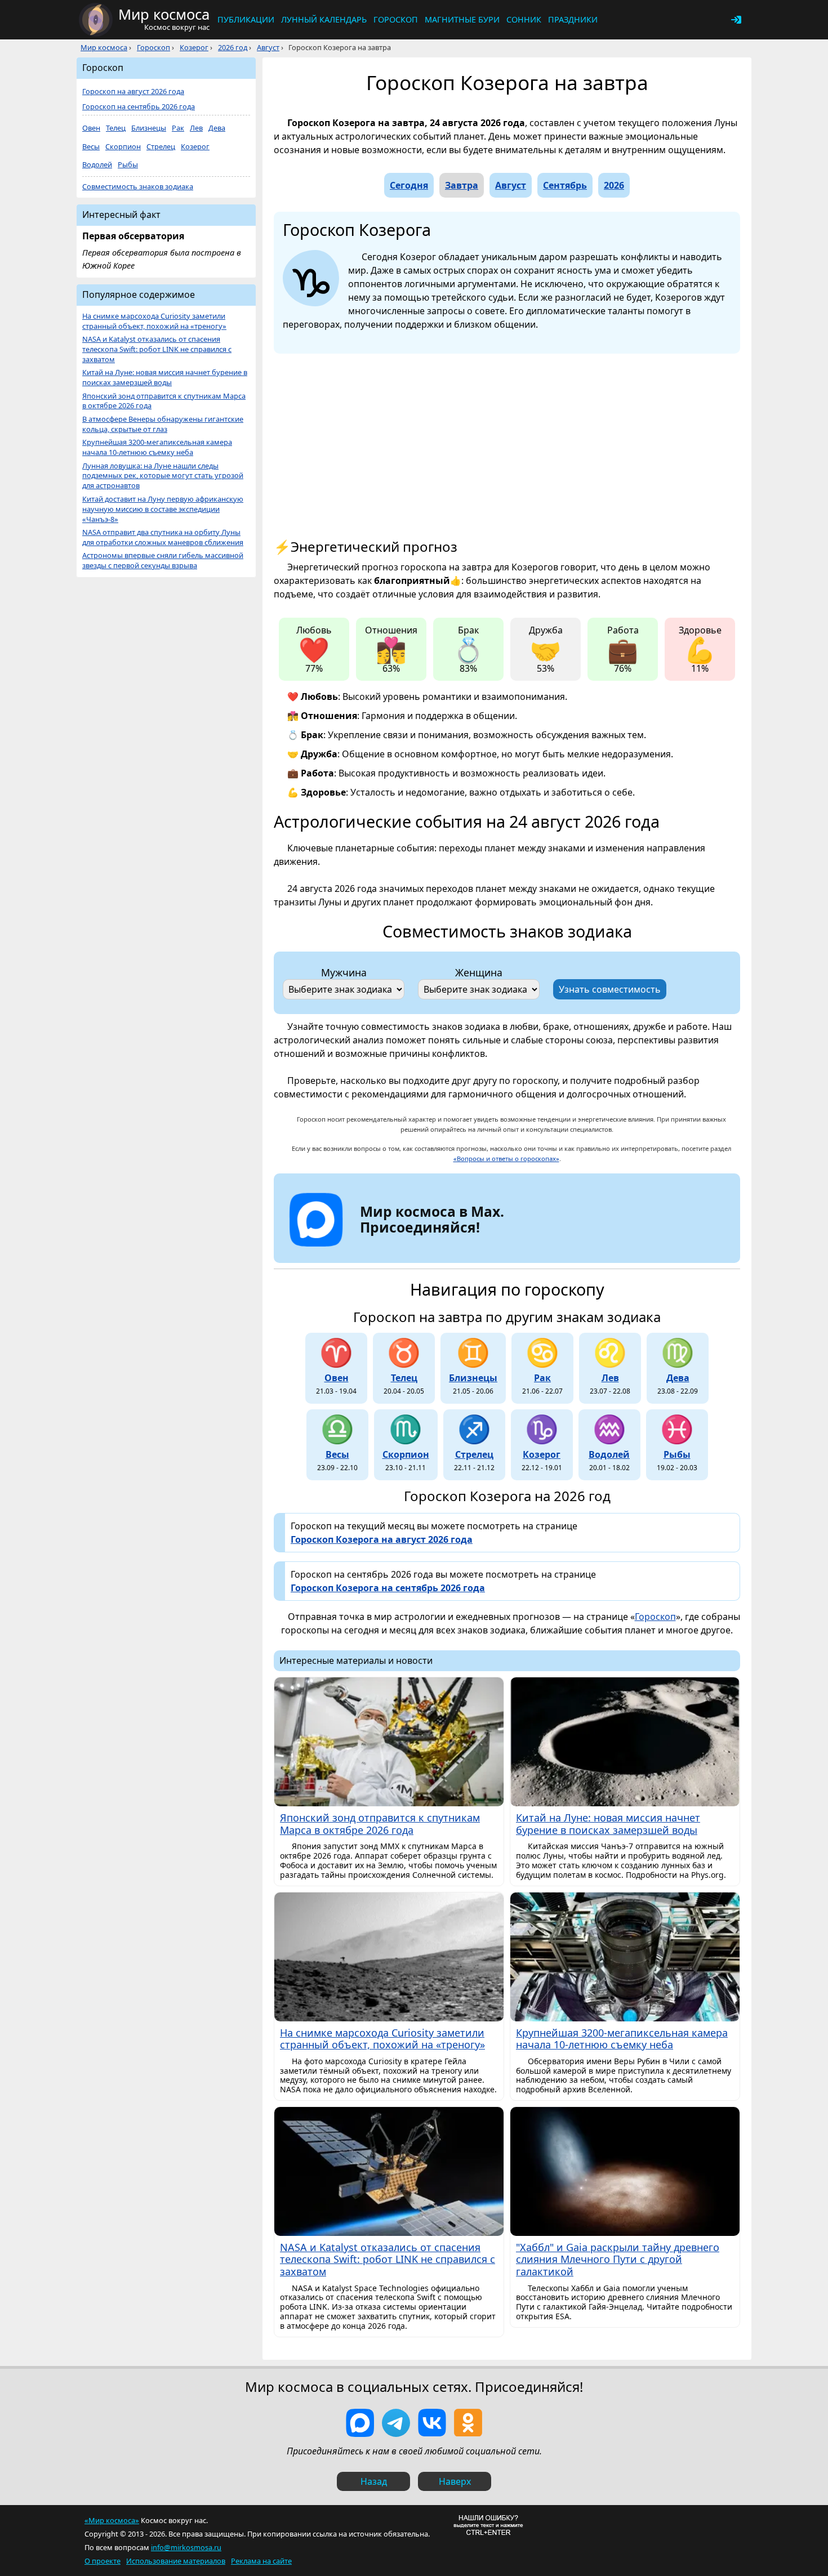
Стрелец (161, 147)
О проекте (103, 2561)
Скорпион (123, 147)
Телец (116, 128)
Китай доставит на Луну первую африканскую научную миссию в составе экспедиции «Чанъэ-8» (163, 509)
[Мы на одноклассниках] (468, 2423)
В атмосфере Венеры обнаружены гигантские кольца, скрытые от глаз (163, 424)
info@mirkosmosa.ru (186, 2547)
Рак (178, 128)
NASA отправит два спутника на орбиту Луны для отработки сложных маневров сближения (163, 537)
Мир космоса (104, 47)
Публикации (246, 19)
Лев (196, 128)
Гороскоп (396, 19)
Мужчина (344, 972)
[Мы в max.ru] (424, 1247)
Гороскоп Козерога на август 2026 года (382, 1539)
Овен (91, 128)
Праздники (573, 19)
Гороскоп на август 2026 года (133, 91)
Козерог (194, 47)
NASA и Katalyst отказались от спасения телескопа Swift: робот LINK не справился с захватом (157, 349)
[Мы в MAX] (360, 2423)
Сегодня (409, 185)
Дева (217, 128)
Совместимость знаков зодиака (138, 187)
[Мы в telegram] (396, 2423)
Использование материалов (176, 2561)
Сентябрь (565, 185)
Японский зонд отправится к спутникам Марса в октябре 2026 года (164, 401)
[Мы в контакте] (432, 2423)
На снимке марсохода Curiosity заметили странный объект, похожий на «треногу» (154, 321)
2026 (614, 185)
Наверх (455, 2481)
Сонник (524, 19)
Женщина (479, 972)
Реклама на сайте (261, 2561)
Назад (374, 2481)
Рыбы (128, 165)
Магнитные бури (462, 19)
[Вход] (736, 20)
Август (268, 47)
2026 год (233, 47)
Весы (91, 147)
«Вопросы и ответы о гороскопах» (506, 1158)
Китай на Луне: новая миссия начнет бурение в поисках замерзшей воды (165, 378)
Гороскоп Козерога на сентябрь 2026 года (388, 1588)
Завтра (462, 185)
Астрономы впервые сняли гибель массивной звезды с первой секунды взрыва (163, 561)
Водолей (97, 165)
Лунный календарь (324, 19)
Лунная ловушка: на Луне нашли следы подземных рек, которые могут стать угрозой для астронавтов (163, 476)
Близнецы (149, 128)
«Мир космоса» (112, 2520)
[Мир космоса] (96, 20)
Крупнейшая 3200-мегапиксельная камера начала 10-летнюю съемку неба (157, 447)
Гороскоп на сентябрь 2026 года (139, 107)
